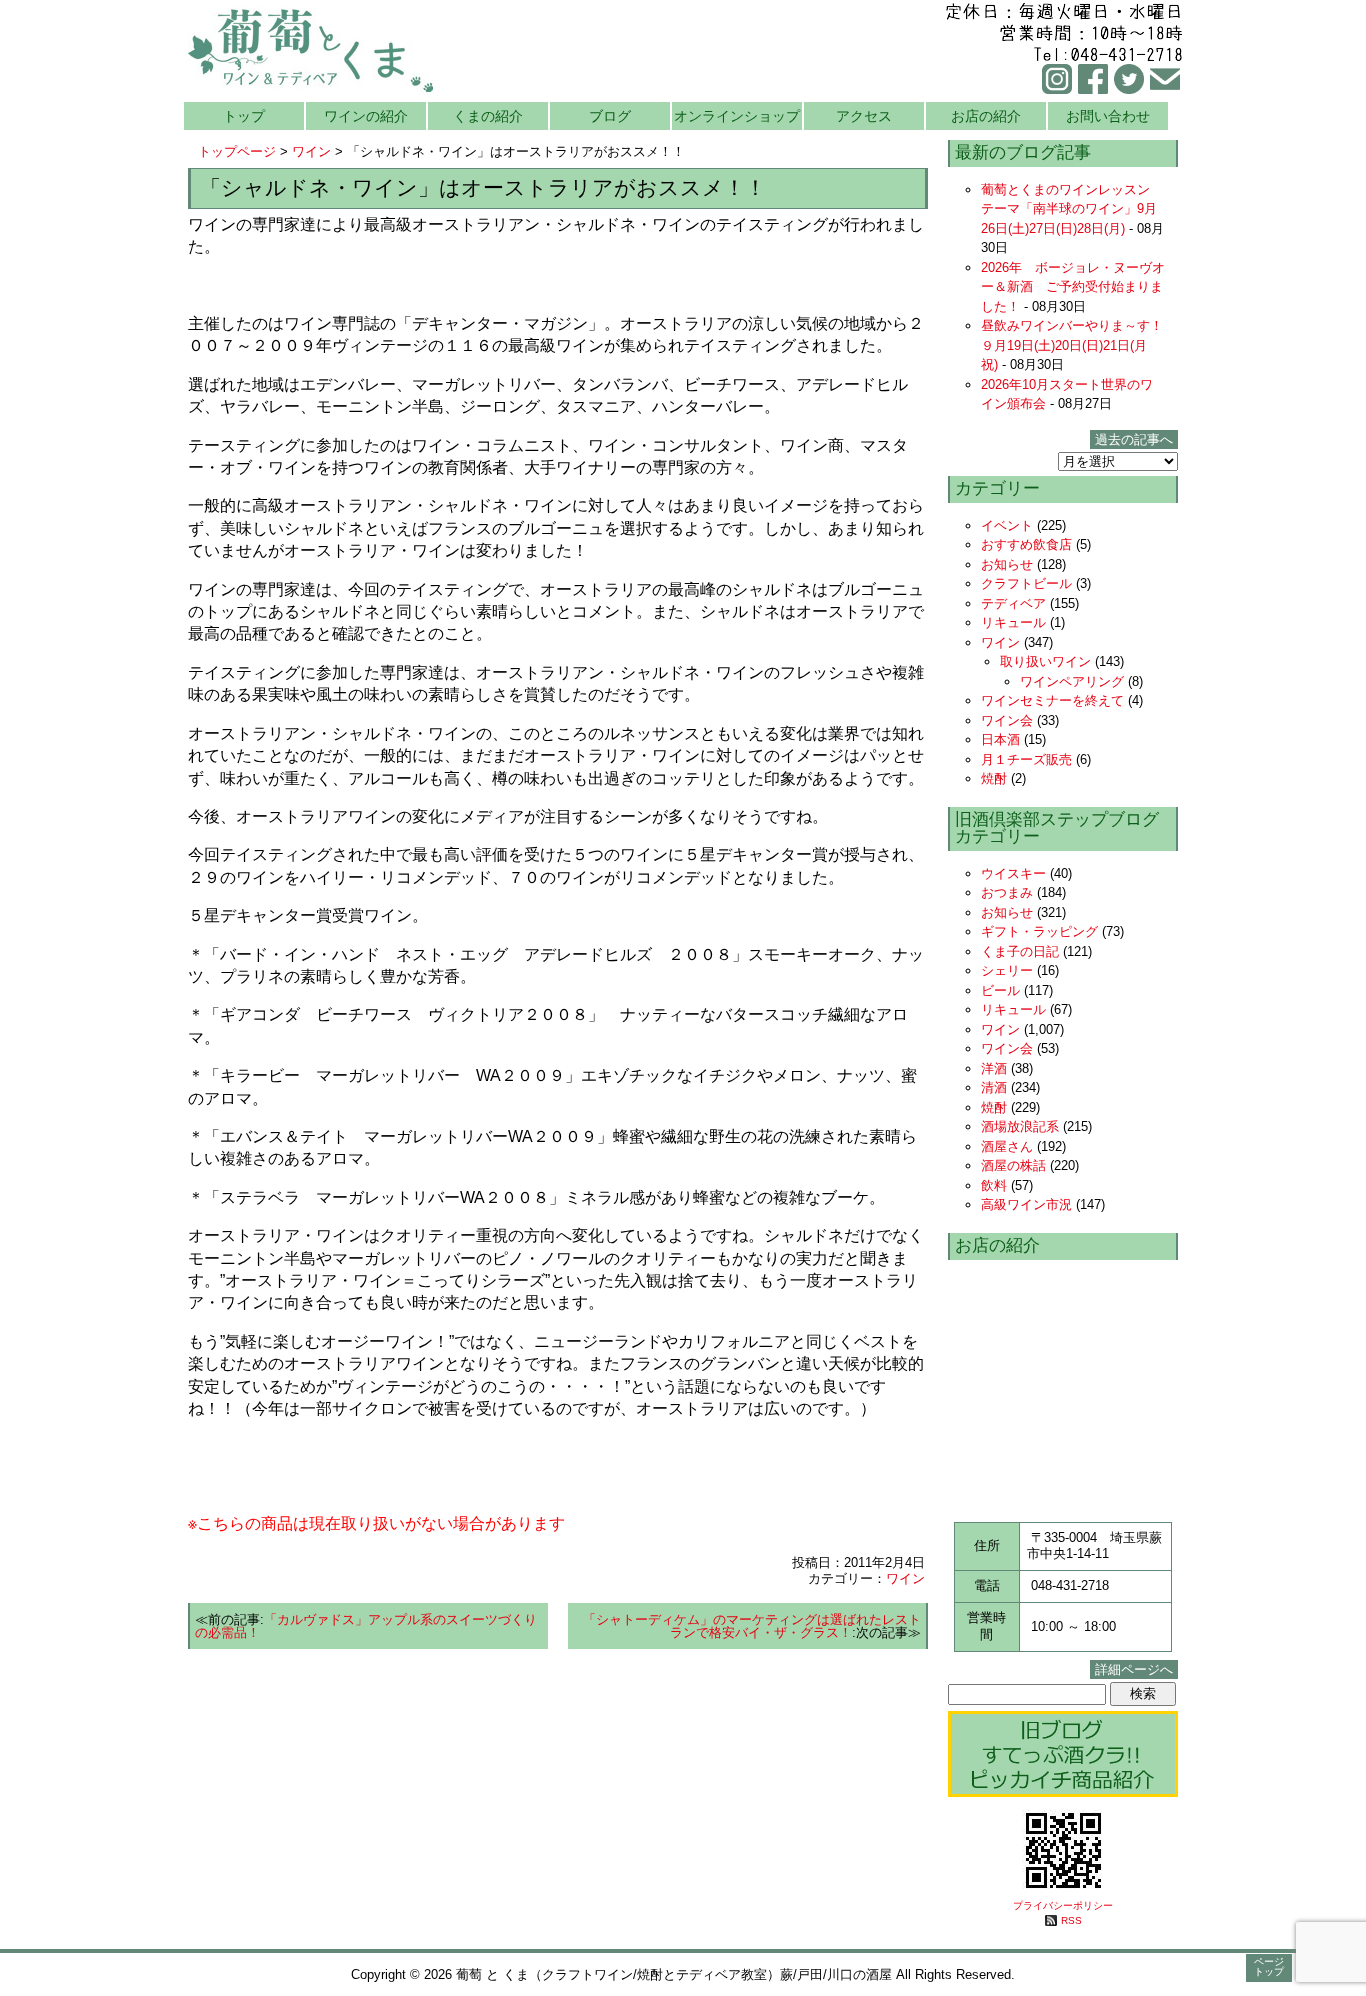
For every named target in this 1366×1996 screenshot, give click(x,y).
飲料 (994, 1185)
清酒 (994, 1087)
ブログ (610, 116)
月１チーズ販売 (1026, 759)
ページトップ (1269, 1966)
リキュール (1013, 622)
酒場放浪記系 (1020, 1126)
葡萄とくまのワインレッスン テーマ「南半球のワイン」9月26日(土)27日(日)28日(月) (1072, 209)
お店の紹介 (986, 116)
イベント (1007, 525)
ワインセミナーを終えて (1052, 700)
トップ (244, 116)
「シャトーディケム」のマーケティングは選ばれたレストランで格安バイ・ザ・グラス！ (752, 1626)
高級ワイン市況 (1026, 1204)
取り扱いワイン (1045, 661)
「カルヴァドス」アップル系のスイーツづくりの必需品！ (366, 1626)
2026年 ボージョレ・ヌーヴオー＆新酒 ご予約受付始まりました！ (1073, 287)
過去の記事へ (1134, 439)
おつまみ (1007, 892)
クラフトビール (1026, 583)
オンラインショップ (737, 116)
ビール (1000, 990)
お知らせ (1007, 564)
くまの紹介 (488, 116)
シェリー (1007, 970)
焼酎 (994, 778)
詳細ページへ (1134, 1669)
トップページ (237, 151)
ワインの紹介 (366, 116)
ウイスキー (1013, 873)
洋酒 (994, 1068)
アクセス (864, 116)
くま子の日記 (1020, 951)
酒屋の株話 (1013, 1165)
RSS (1071, 1920)
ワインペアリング (1072, 681)
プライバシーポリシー (1063, 1905)
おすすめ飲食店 (1026, 544)
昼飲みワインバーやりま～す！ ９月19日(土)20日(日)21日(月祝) (1078, 345)
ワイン (311, 151)
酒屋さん (1007, 1146)
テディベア (1013, 603)
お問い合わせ (1108, 116)
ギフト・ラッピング (1039, 931)
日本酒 (1000, 739)
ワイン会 (1007, 720)
